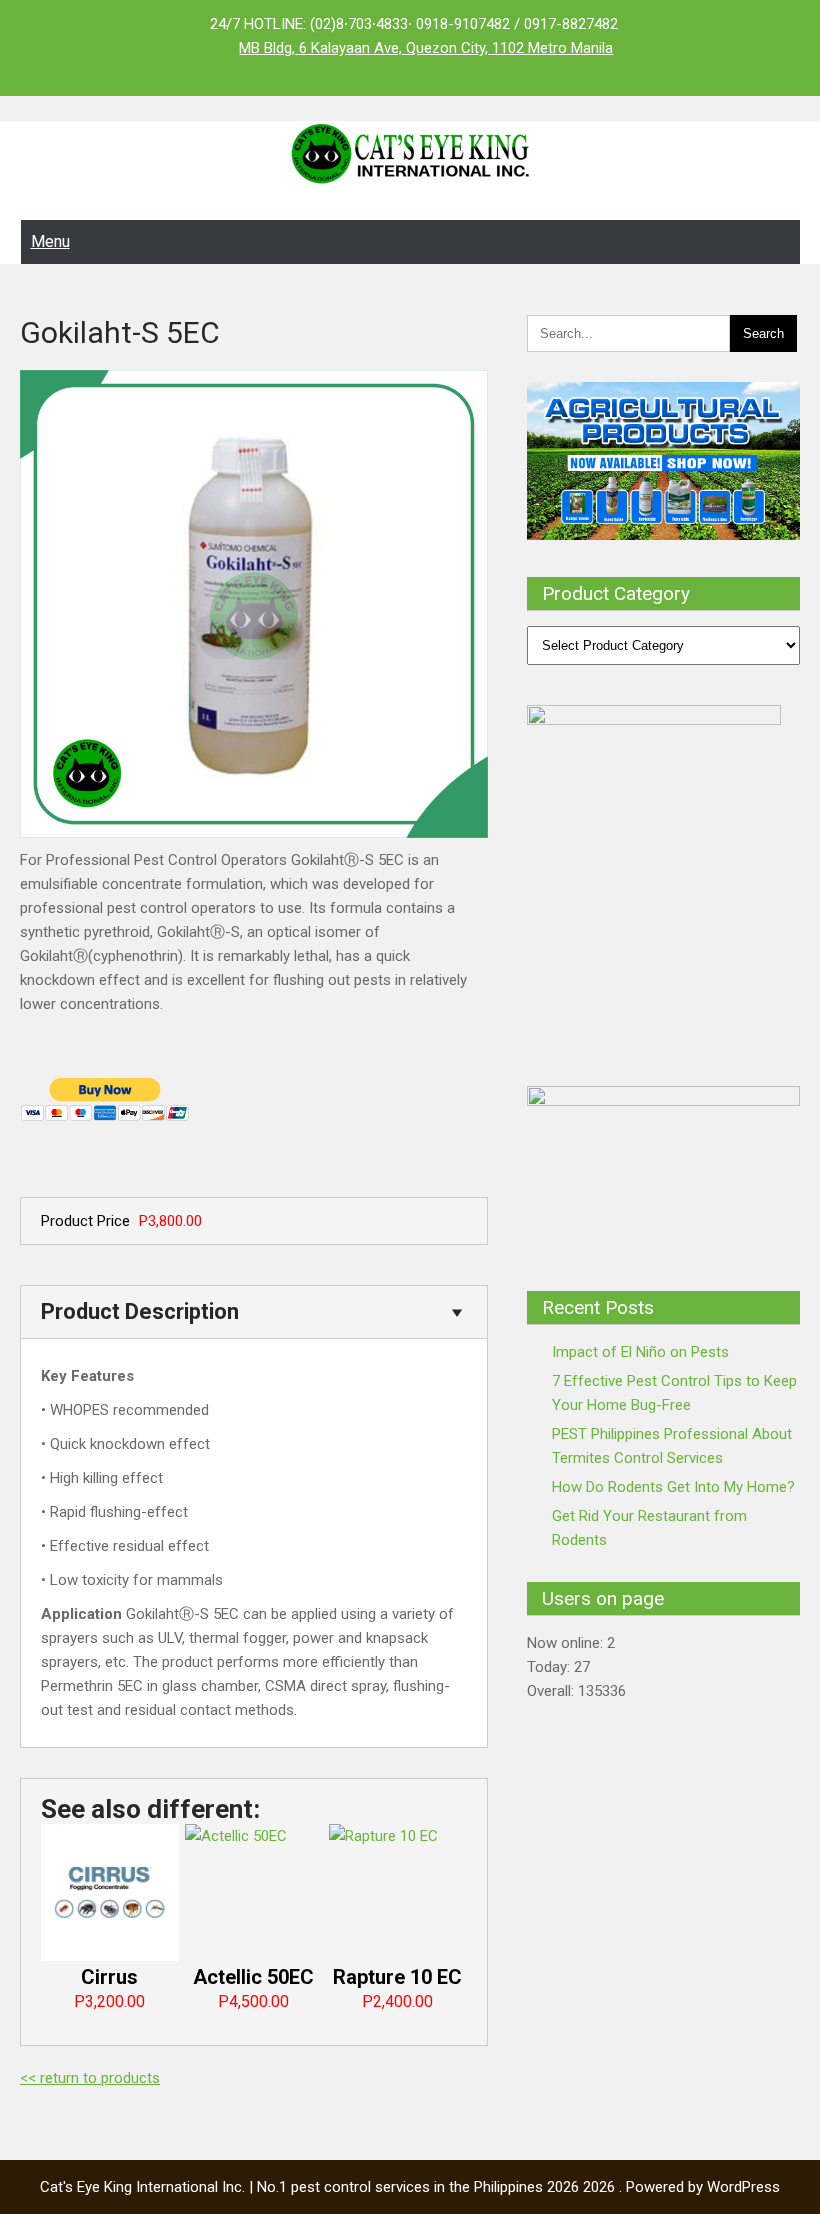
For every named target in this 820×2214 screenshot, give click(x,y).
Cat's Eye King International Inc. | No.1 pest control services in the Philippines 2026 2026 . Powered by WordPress (410, 2187)
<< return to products (90, 2078)
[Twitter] (81, 72)
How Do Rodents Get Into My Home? (673, 1487)
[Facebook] (41, 72)
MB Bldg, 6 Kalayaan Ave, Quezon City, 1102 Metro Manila (426, 48)
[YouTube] (121, 72)
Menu (50, 241)
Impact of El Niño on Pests (640, 1352)
